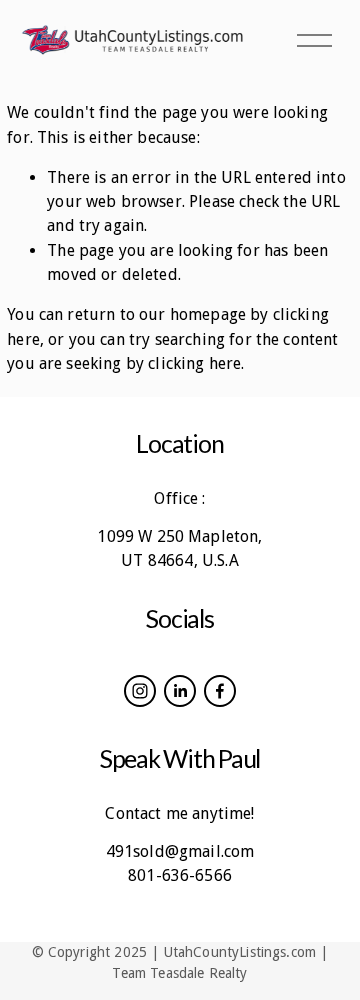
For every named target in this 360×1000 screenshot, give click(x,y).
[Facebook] (220, 691)
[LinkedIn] (180, 691)
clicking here (194, 363)
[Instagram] (140, 691)
